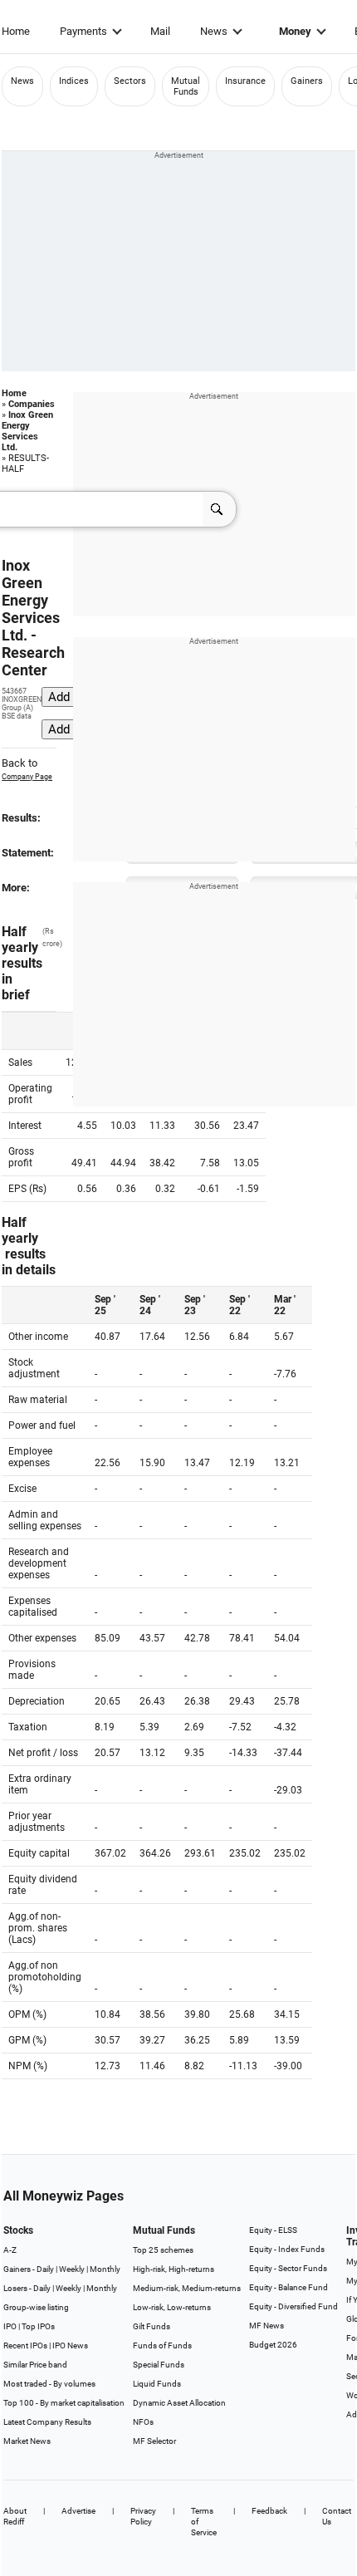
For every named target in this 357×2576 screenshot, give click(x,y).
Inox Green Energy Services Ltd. (27, 431)
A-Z (10, 2250)
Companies (32, 404)
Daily (45, 2269)
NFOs (143, 2422)
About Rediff (15, 2516)
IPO (10, 2326)
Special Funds (159, 2365)
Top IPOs (38, 2326)
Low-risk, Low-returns (172, 2307)
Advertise (78, 2511)
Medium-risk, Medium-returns (187, 2288)
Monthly (105, 2269)
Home (16, 31)
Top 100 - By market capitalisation (64, 2403)
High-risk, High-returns (174, 2269)
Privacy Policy (143, 2516)
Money (295, 31)
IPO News (70, 2345)
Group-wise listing (36, 2307)
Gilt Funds (152, 2326)
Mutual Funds (186, 86)
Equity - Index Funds (287, 2249)
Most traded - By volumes (49, 2384)
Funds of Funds (162, 2345)
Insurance (245, 81)
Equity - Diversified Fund (293, 2306)
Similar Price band (35, 2365)
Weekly (72, 2269)
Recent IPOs (25, 2345)
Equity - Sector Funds (288, 2268)
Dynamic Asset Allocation (179, 2403)
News (214, 31)
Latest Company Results (47, 2422)
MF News (267, 2326)
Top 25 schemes (163, 2250)
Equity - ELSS (273, 2230)
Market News (27, 2441)
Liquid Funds (157, 2384)
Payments (83, 31)
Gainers (307, 81)
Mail (160, 31)
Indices (74, 81)
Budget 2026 (273, 2345)
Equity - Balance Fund (289, 2287)
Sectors (130, 81)
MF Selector (154, 2441)
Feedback (269, 2511)
